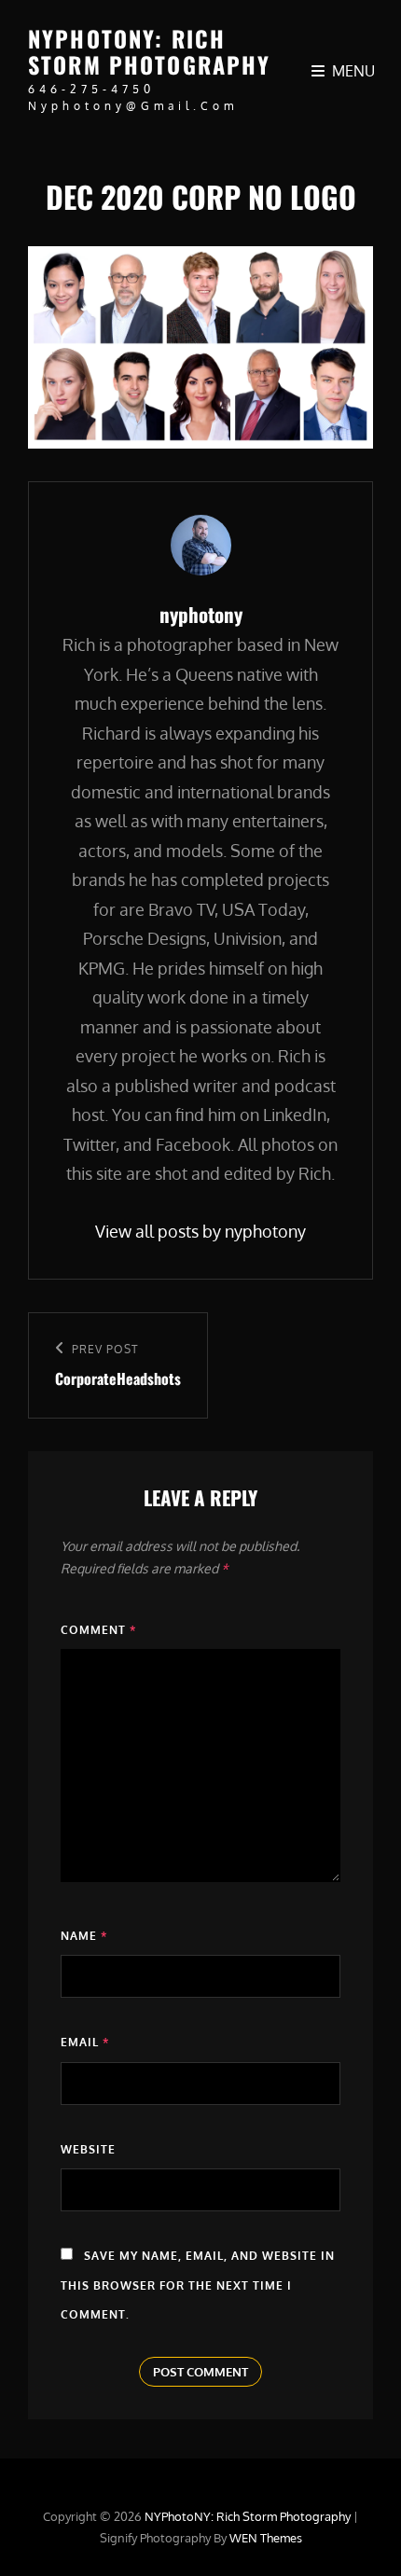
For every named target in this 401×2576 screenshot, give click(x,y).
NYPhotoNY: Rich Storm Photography (150, 51)
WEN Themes (266, 2538)
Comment (98, 1630)
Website (88, 2149)
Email (85, 2042)
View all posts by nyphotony (200, 1231)
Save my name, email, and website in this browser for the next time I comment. (198, 2285)
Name (84, 1936)
